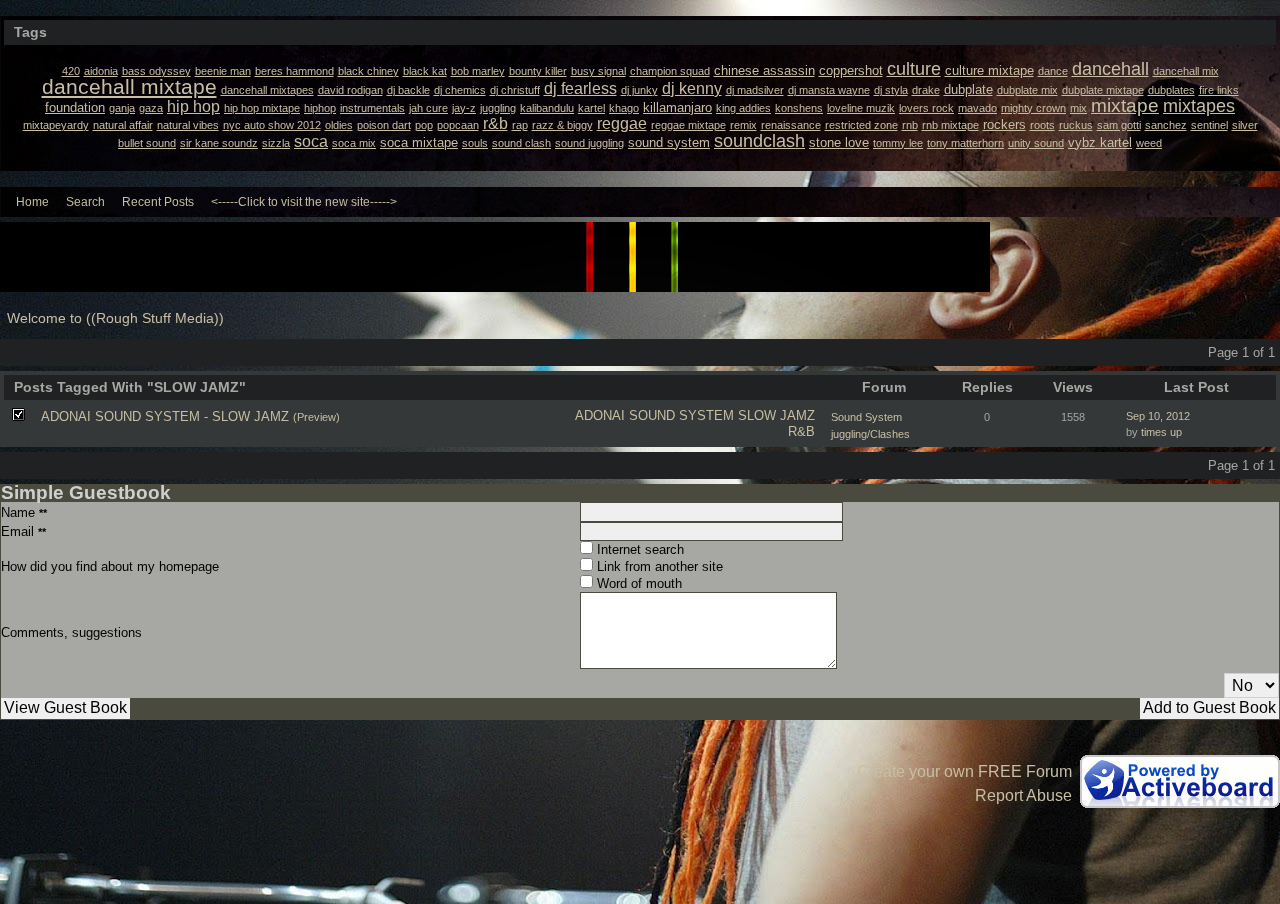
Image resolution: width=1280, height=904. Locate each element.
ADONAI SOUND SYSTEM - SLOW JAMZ (165, 416)
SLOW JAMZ (776, 415)
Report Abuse (1023, 795)
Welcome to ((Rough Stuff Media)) (115, 318)
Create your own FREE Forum (964, 771)
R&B (801, 431)
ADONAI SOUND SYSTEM (654, 415)
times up (1161, 432)
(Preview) (316, 417)
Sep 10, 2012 (1158, 416)
